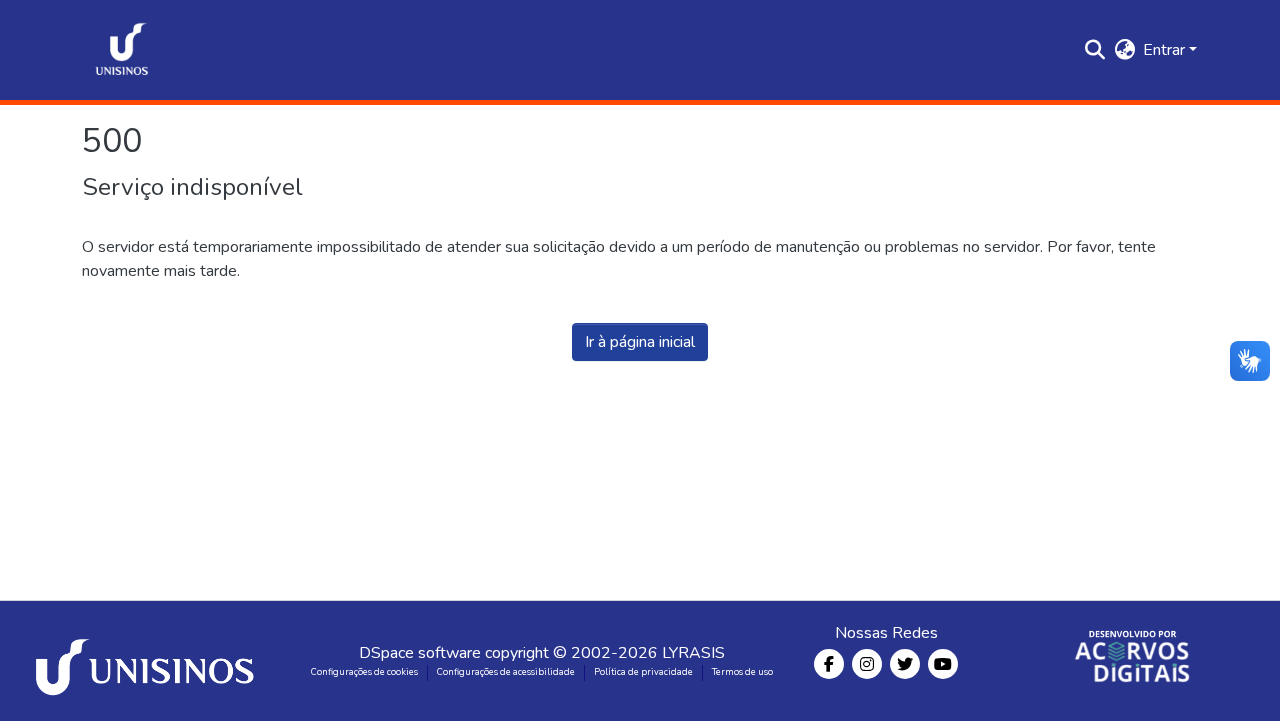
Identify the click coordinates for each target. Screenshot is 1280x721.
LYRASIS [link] (693, 653)
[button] (122, 50)
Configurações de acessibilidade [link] (506, 672)
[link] (148, 661)
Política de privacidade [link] (643, 672)
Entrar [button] (1166, 50)
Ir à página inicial (640, 342)
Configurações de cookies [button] (364, 672)
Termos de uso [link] (742, 672)
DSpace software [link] (420, 653)
